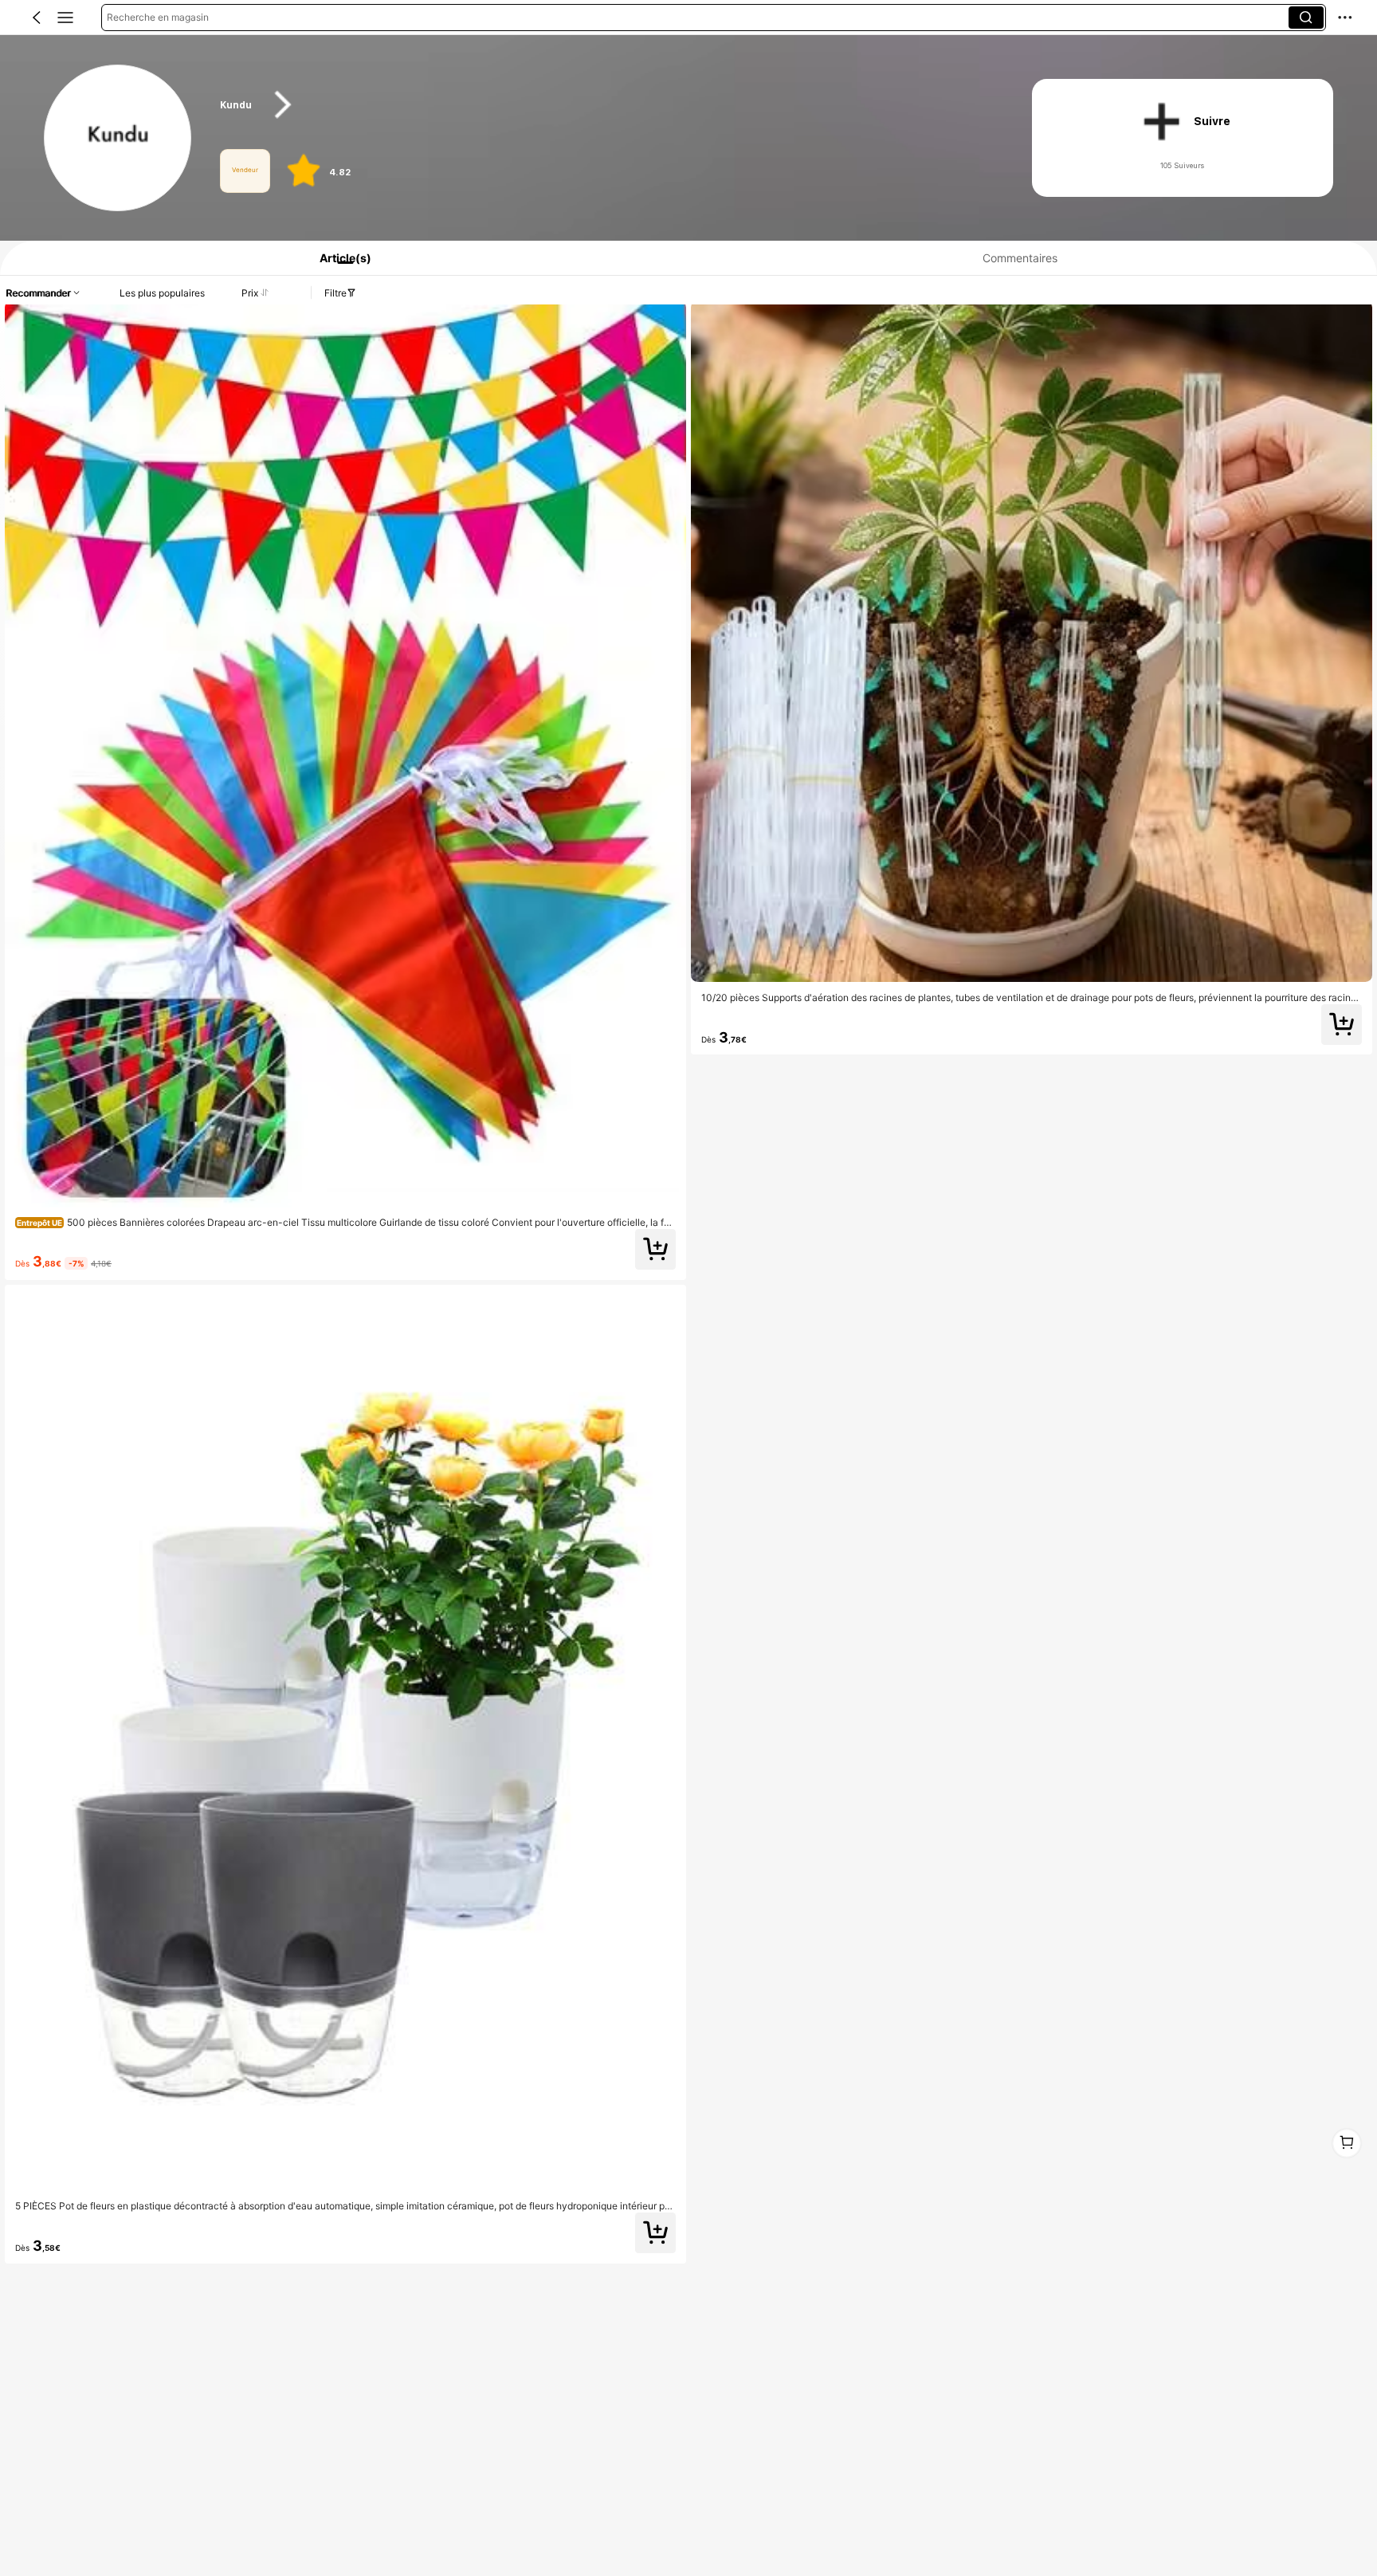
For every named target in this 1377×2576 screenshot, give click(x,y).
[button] (37, 18)
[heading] (604, 105)
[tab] (339, 258)
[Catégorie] (65, 18)
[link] (118, 139)
